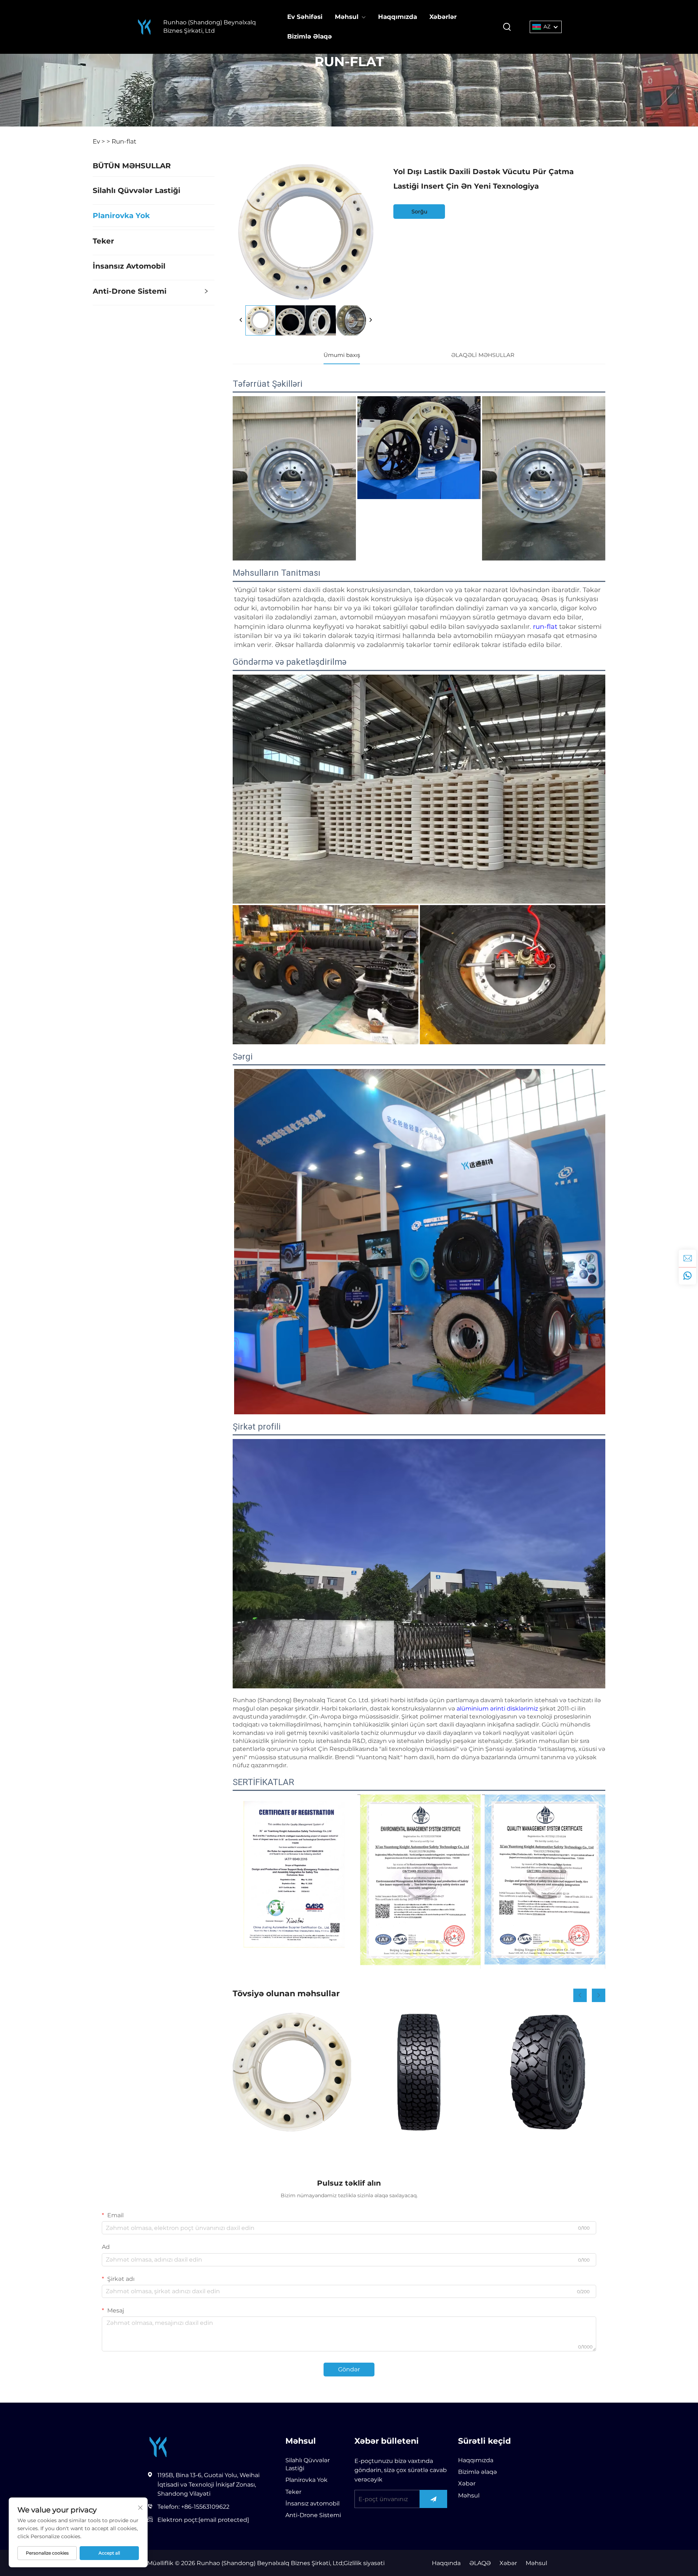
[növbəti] (370, 320)
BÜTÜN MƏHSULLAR (132, 166)
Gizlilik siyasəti (364, 2563)
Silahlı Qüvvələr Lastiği (137, 190)
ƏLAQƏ (480, 2563)
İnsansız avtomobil (129, 266)
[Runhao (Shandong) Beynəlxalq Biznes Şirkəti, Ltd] (144, 27)
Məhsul (347, 17)
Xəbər (467, 2483)
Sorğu (419, 212)
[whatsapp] (687, 1276)
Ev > (99, 141)
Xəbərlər (443, 17)
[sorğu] (687, 1258)
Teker (103, 241)
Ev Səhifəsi (305, 17)
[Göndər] (434, 2499)
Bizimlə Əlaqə (310, 36)
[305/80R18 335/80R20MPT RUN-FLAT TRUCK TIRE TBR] (419, 2072)
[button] (580, 1995)
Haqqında (446, 2563)
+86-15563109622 (205, 2507)
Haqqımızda (398, 17)
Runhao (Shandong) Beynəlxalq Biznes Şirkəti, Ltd (210, 26)
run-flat (546, 627)
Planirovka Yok (121, 216)
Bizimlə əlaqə (478, 2472)
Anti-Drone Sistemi (130, 291)
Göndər (349, 2369)
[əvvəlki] (241, 320)
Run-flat (124, 141)
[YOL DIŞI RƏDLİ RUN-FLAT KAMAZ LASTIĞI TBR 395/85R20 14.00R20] (546, 2072)
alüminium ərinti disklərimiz (498, 1709)
